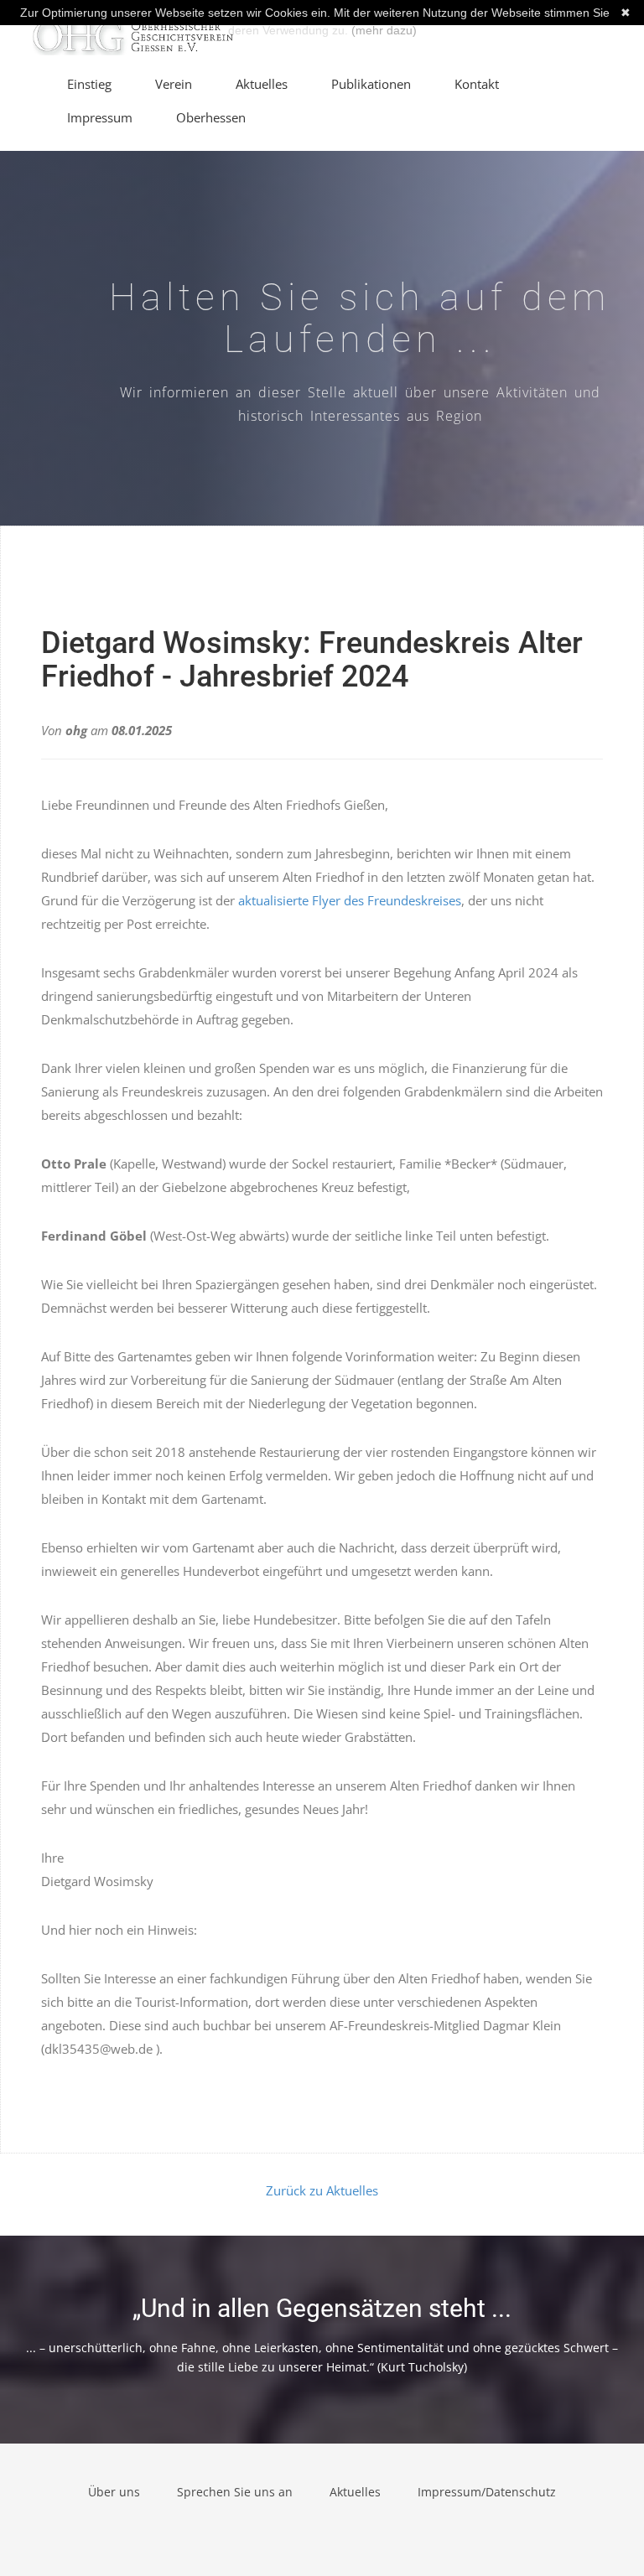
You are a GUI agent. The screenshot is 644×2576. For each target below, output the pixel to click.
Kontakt (477, 84)
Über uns (114, 2492)
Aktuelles (262, 84)
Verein (174, 84)
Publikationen (371, 84)
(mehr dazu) (384, 30)
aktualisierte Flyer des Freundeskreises (350, 900)
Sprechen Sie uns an (235, 2492)
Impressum (100, 117)
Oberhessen (211, 117)
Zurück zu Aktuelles (322, 2190)
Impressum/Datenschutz (487, 2492)
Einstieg (89, 84)
